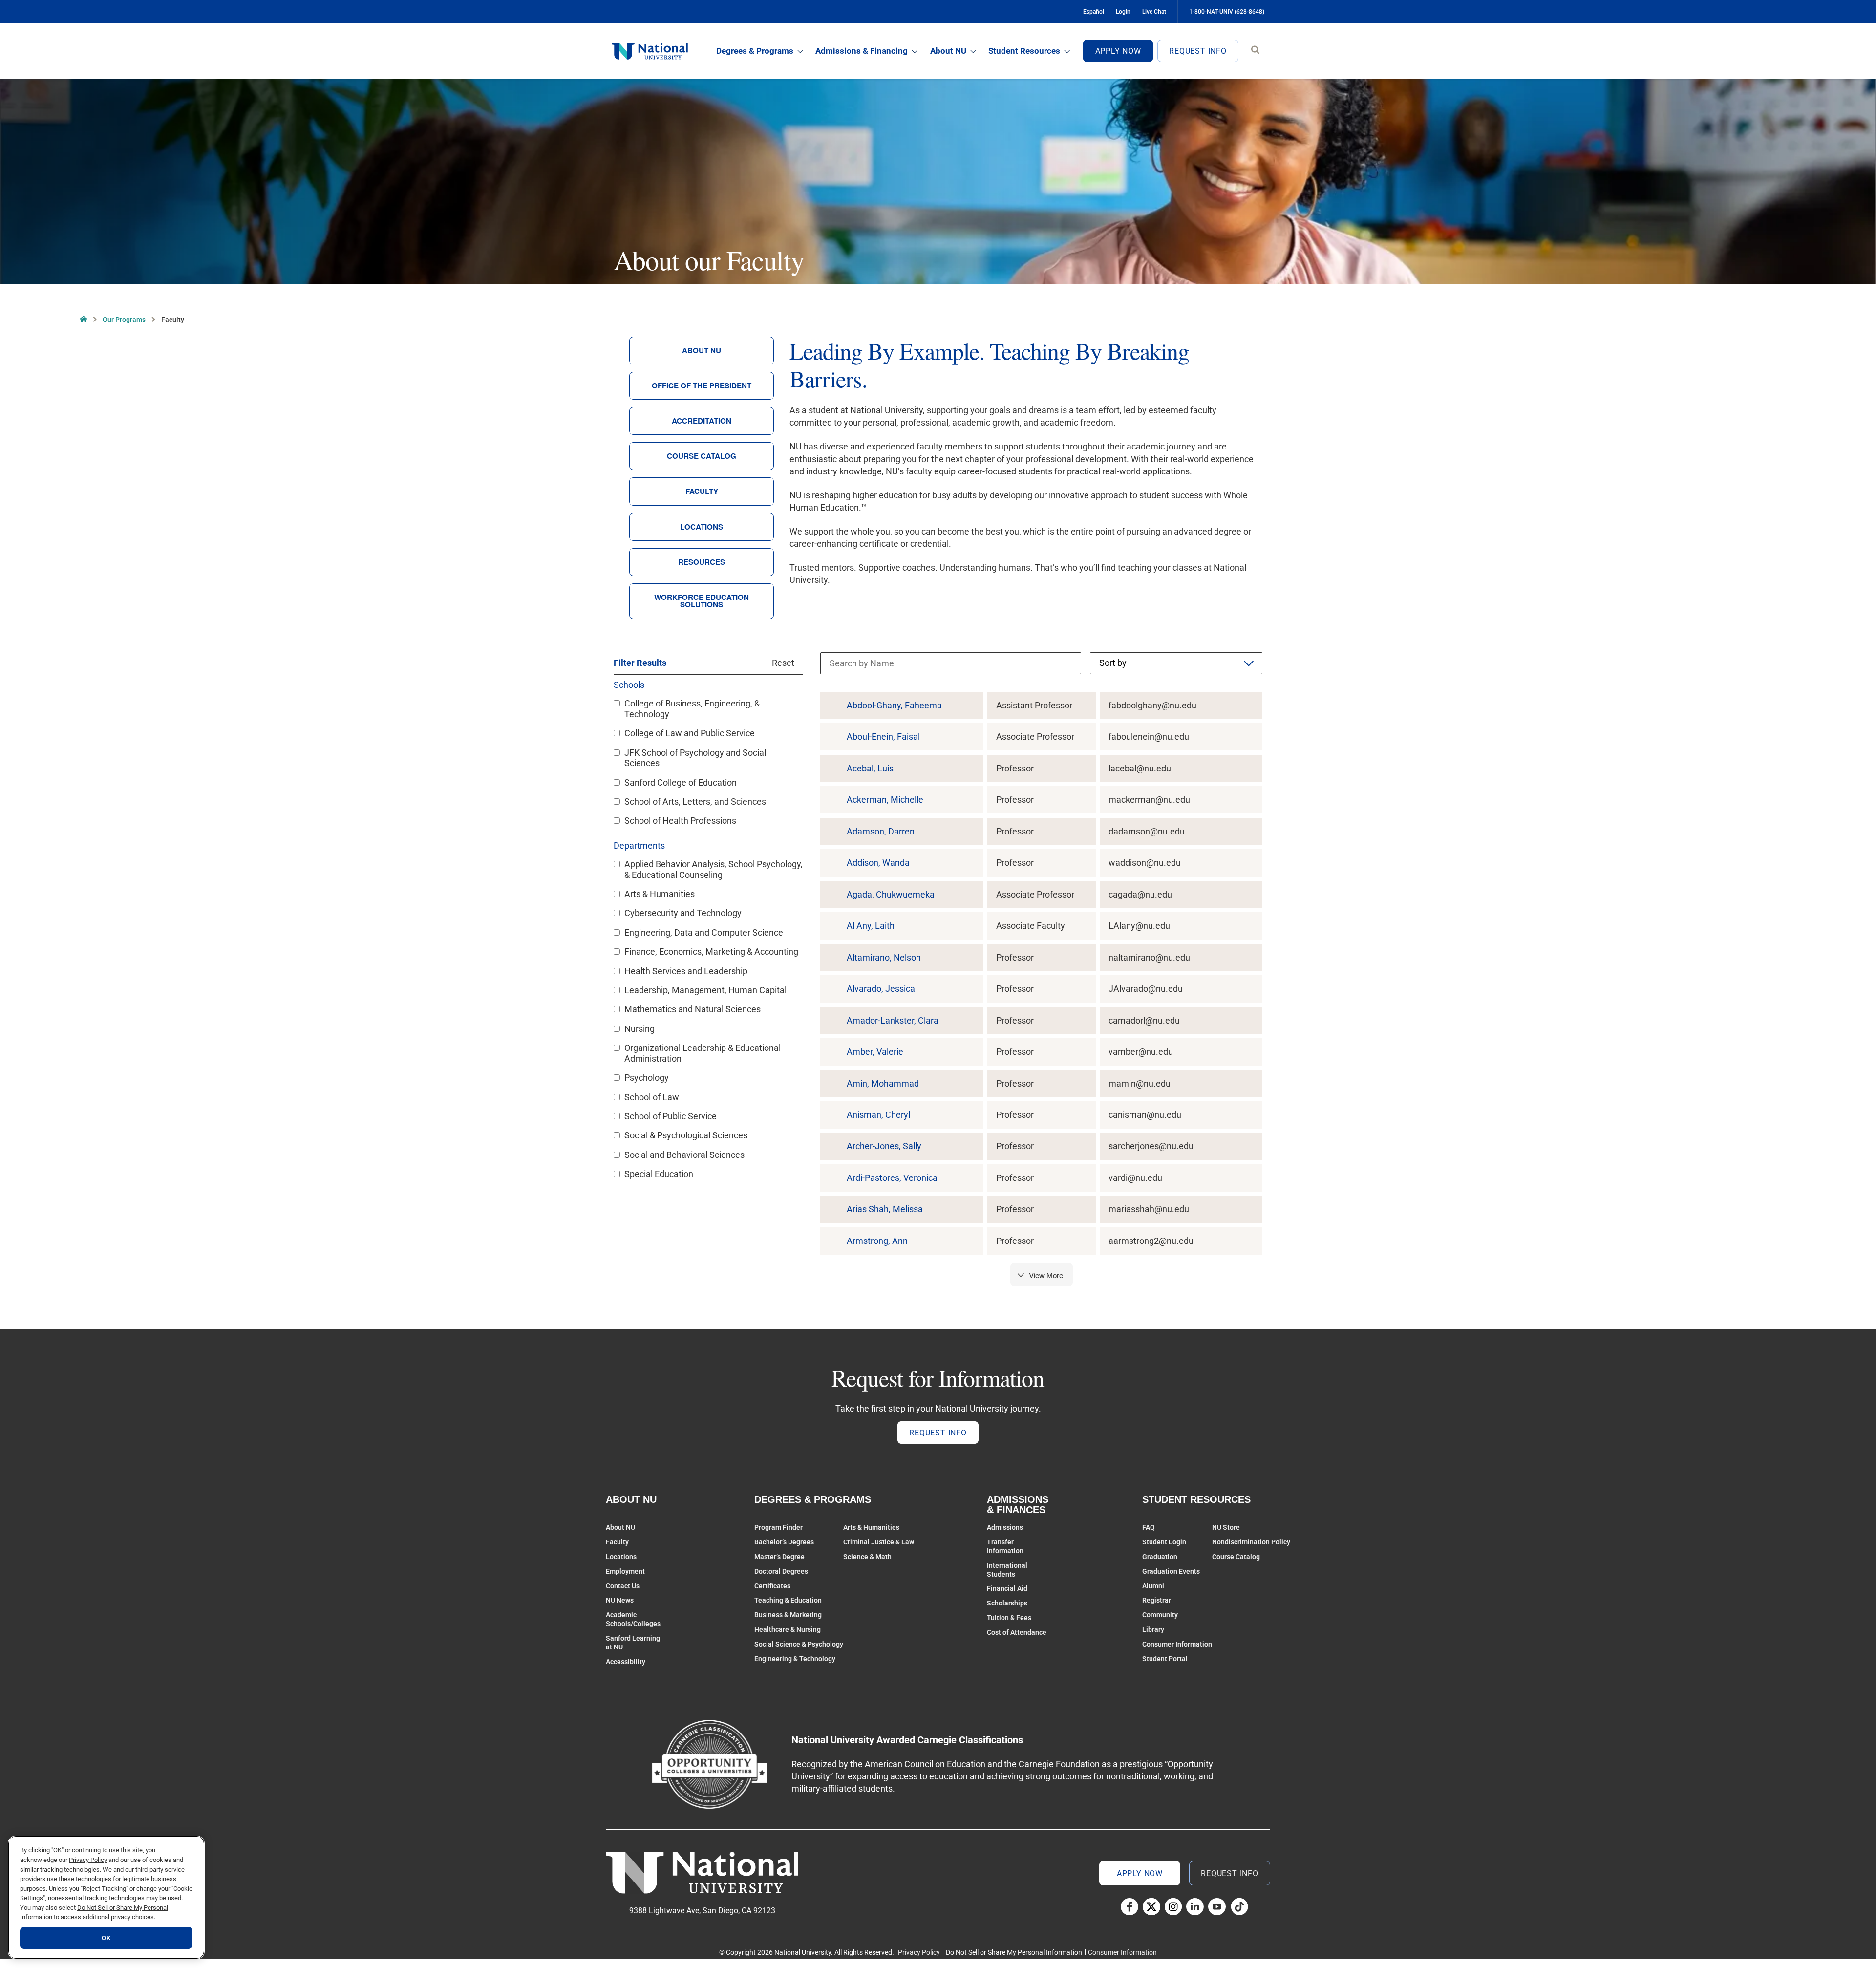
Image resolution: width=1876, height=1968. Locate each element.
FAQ (1149, 1527)
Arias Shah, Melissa (885, 1209)
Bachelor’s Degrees (784, 1542)
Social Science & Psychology (799, 1644)
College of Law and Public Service (690, 733)
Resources (702, 562)
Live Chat (1154, 12)
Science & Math (867, 1557)
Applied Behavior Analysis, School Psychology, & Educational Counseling (714, 869)
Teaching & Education (788, 1600)
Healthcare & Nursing (788, 1629)
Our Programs (124, 320)
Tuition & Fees (1009, 1618)
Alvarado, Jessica (881, 989)
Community (1160, 1615)
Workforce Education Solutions (702, 601)
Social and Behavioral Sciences (684, 1155)
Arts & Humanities (660, 894)
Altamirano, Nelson (884, 958)
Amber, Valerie (875, 1052)
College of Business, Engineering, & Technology (692, 709)
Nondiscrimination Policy (1251, 1542)
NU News (620, 1600)
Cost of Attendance (1017, 1632)
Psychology (647, 1078)
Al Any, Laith (871, 926)
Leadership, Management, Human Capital (705, 990)
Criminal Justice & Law (879, 1542)
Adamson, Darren (881, 832)
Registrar (1157, 1600)
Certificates (772, 1586)
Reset (783, 663)
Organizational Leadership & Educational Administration (703, 1053)
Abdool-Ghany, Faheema (894, 706)
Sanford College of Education (681, 782)
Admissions (1005, 1527)
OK (106, 1938)
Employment (625, 1571)
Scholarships (1007, 1603)
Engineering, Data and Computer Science (704, 932)
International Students (1007, 1570)
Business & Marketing (788, 1615)
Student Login (1164, 1542)
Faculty (702, 491)
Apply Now (1118, 51)
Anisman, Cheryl (878, 1115)
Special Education (659, 1174)
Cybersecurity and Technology (683, 913)
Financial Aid (1007, 1588)
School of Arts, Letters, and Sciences (695, 802)
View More (1046, 1275)
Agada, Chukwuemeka (891, 895)
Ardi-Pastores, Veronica (892, 1178)
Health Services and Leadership (686, 971)
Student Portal (1165, 1659)
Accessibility (626, 1662)
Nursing (640, 1029)
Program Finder (778, 1527)
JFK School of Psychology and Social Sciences (695, 758)
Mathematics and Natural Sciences (693, 1009)
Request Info (1198, 51)
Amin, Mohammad (883, 1084)
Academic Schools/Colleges (633, 1619)
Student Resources (1024, 51)
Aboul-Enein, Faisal (883, 737)
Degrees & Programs (755, 51)
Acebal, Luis (870, 769)
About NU (948, 51)
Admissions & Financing (862, 51)
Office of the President (702, 385)
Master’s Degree (779, 1557)
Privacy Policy (919, 1952)
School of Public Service (671, 1116)
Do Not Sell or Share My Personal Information (1014, 1952)
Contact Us (623, 1586)
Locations (702, 527)
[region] (106, 1897)
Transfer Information (1005, 1546)
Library (1153, 1629)
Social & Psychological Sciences (686, 1135)
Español (1094, 12)
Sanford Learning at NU (633, 1643)
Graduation (1160, 1557)
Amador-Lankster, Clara (893, 1021)
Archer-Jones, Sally (884, 1146)
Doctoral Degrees (781, 1571)
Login (1123, 12)
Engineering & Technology (795, 1659)
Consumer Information (1177, 1644)
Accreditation (702, 421)
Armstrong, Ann (877, 1241)
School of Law (652, 1097)
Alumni (1153, 1586)
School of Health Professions (680, 821)
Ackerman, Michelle (885, 800)
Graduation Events (1171, 1571)
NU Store (1226, 1527)
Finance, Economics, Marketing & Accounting (711, 952)
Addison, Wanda (878, 863)
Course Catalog (702, 456)
